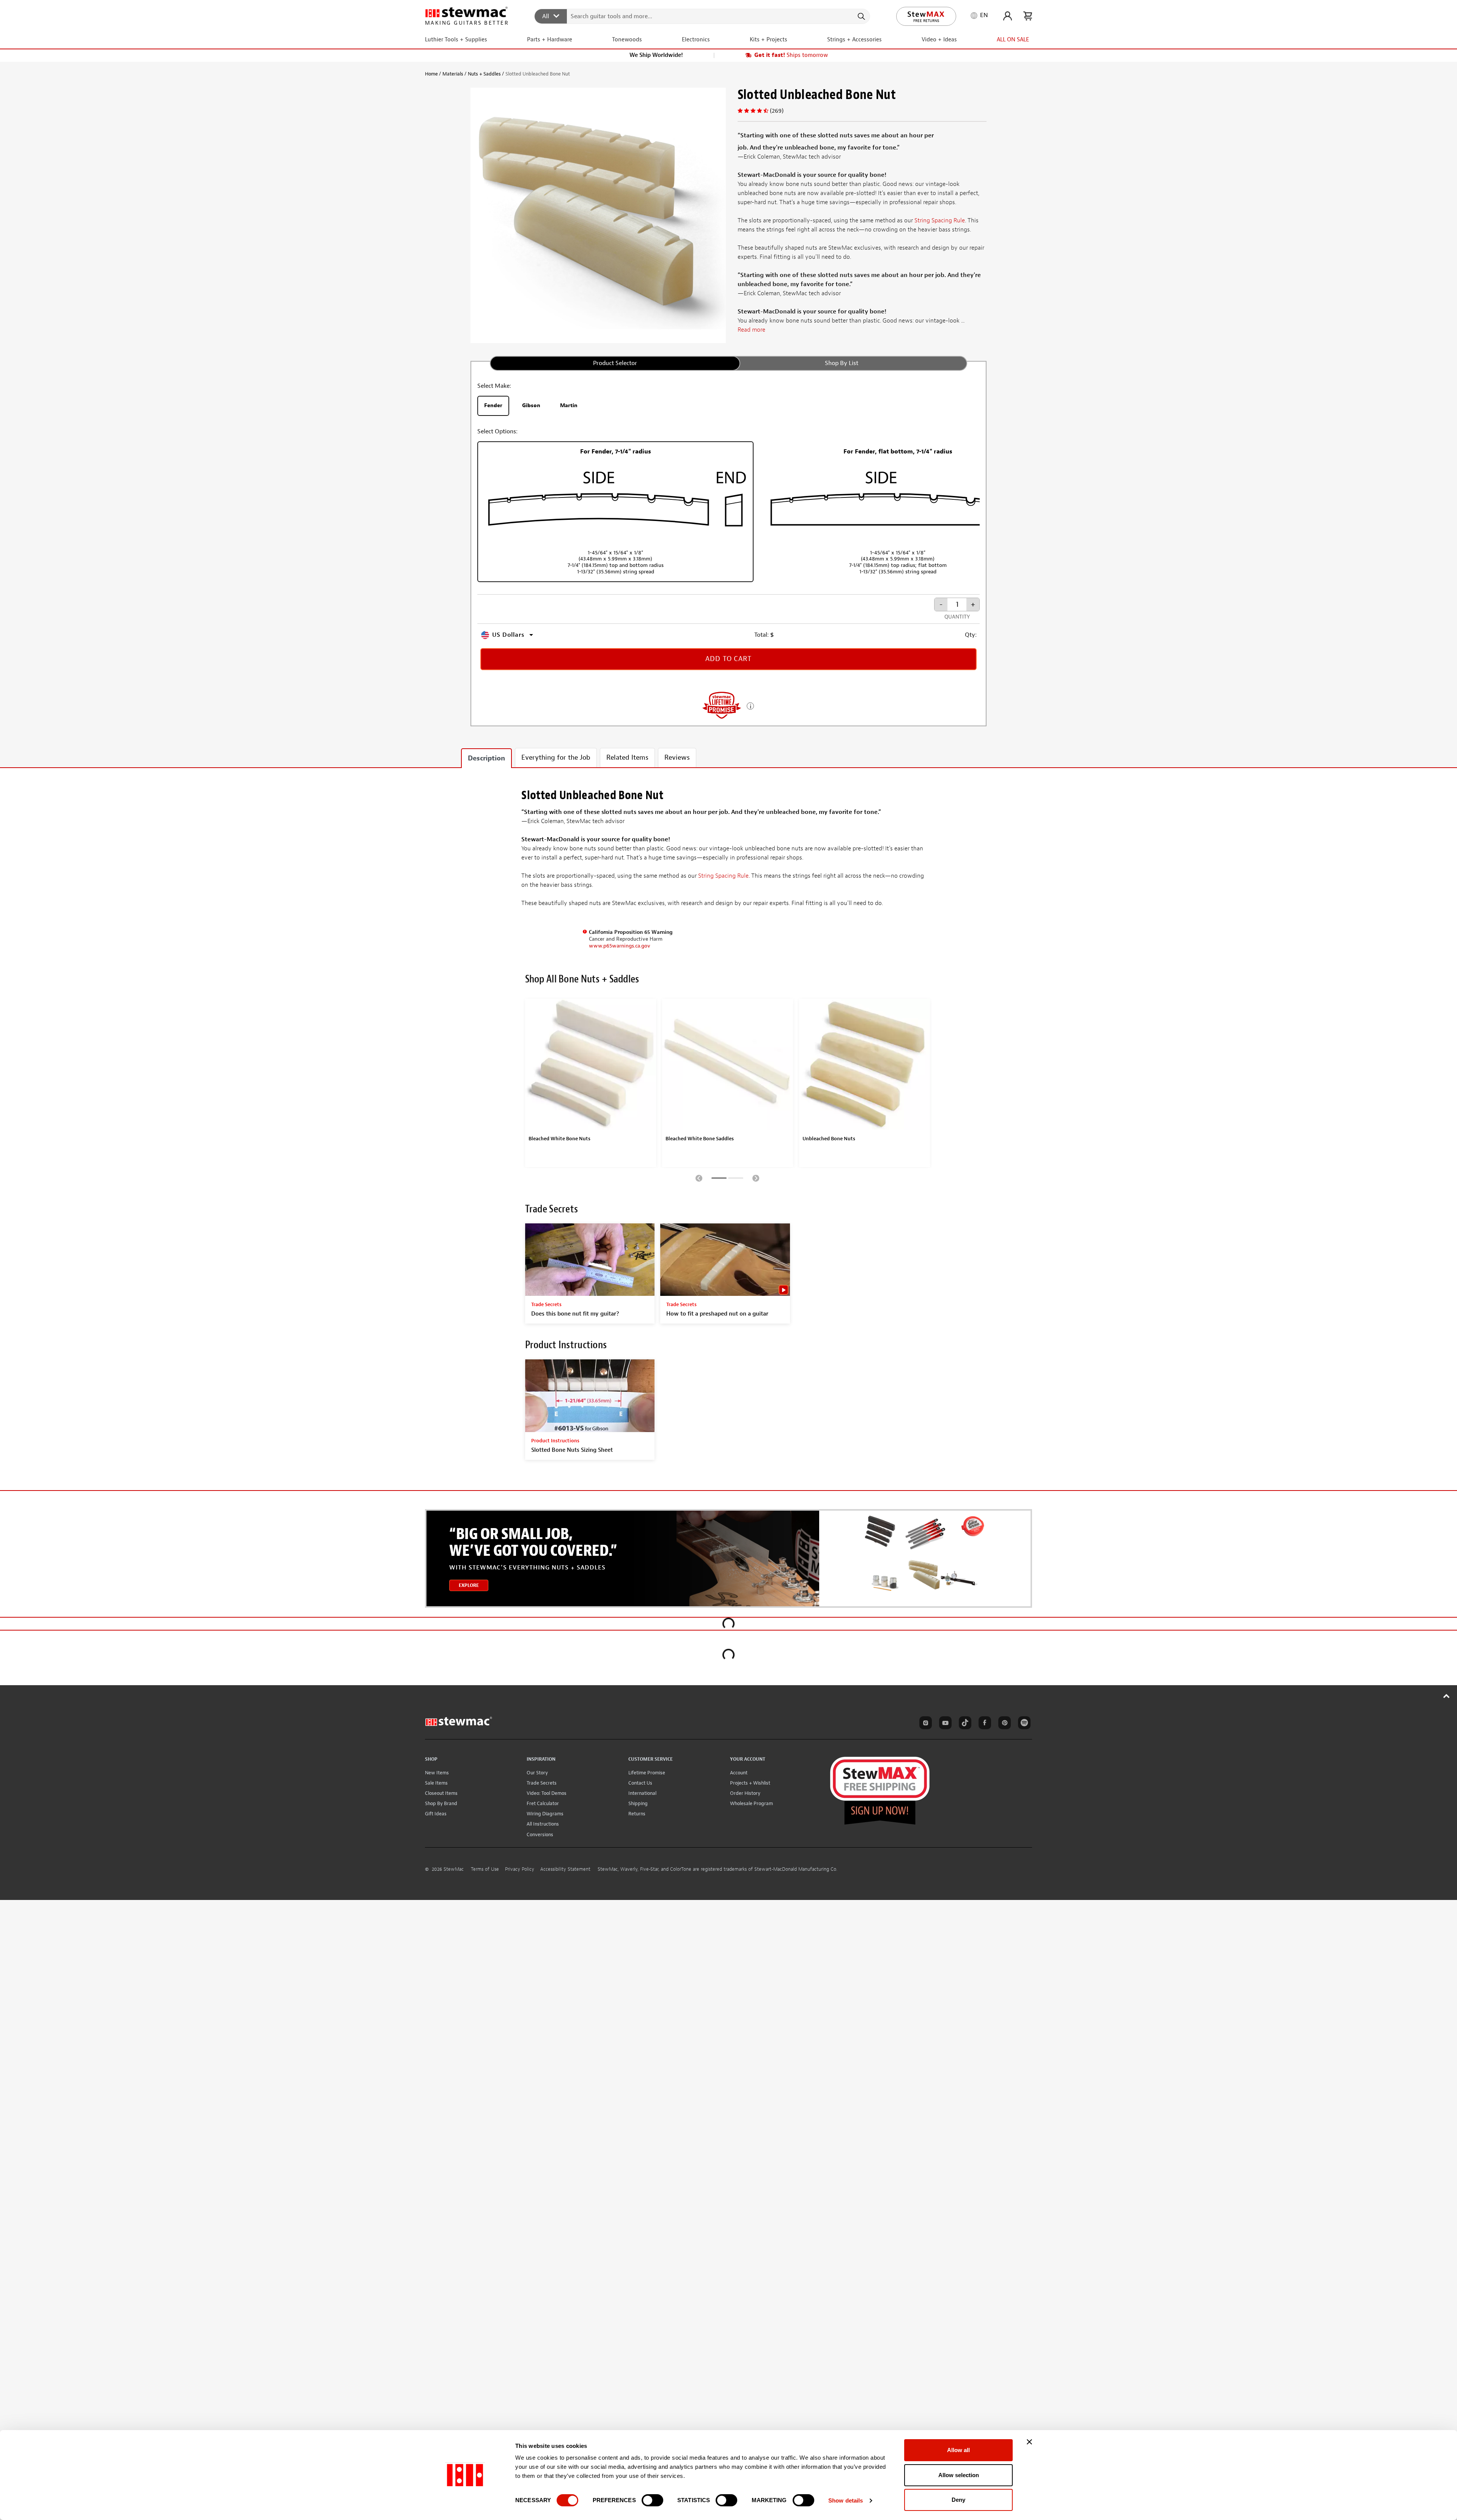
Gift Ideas (436, 1814)
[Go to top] (1447, 1696)
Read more (751, 330)
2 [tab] (736, 1179)
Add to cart (728, 659)
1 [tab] (719, 1179)
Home (431, 74)
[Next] (756, 1178)
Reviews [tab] (677, 758)
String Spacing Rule (940, 220)
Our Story (537, 1773)
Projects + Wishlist (750, 1783)
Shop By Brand (441, 1803)
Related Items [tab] (627, 758)
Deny (958, 2500)
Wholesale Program (751, 1803)
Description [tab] (486, 758)
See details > (750, 705)
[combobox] (703, 16)
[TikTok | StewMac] (964, 1724)
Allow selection (959, 2475)
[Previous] (699, 1178)
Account (739, 1773)
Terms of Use (485, 1869)
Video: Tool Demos (547, 1793)
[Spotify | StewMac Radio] (1023, 1724)
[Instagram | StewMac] (924, 1724)
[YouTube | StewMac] (944, 1724)
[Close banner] (1029, 2442)
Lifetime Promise (647, 1773)
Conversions (540, 1835)
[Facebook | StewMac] (983, 1724)
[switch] (652, 2500)
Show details (846, 2500)
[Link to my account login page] (1008, 16)
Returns (637, 1814)
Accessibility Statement (565, 1869)
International (642, 1793)
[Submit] (861, 16)
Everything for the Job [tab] (556, 758)
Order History (745, 1793)
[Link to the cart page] (1028, 16)
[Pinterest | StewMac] (1003, 1724)
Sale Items (436, 1783)
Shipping (638, 1803)
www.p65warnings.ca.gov (620, 946)
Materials (453, 74)
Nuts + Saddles (484, 74)
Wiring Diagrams (545, 1814)
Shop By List (842, 363)
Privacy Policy (520, 1869)
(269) (777, 111)
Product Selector (615, 363)
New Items (437, 1773)
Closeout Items (441, 1793)
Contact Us (640, 1783)
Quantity (957, 617)
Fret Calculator (543, 1803)
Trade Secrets (542, 1783)
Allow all (958, 2450)
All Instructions (543, 1824)
